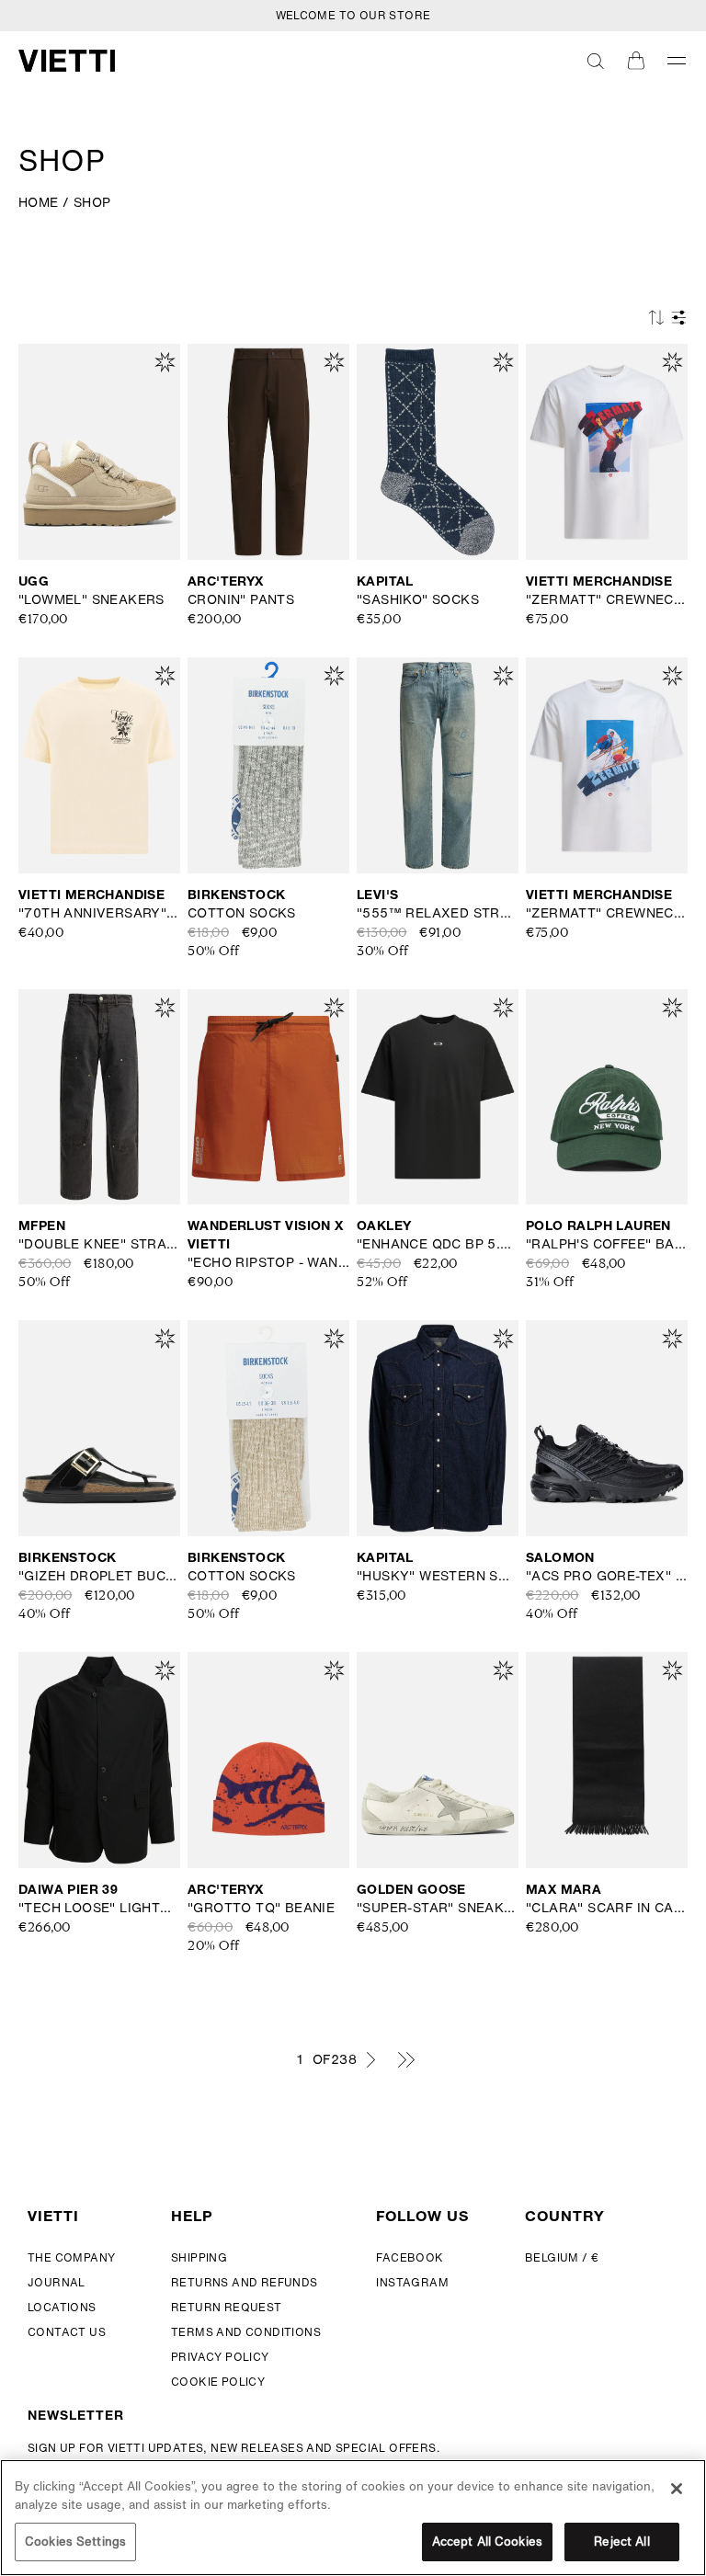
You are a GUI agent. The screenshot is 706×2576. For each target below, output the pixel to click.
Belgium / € (562, 2257)
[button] (596, 61)
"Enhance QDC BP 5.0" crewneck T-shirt (438, 1244)
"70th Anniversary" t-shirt (99, 913)
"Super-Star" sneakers (438, 1908)
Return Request (227, 2307)
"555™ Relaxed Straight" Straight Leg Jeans (438, 913)
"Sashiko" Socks (418, 599)
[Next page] (370, 2059)
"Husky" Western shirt (438, 1576)
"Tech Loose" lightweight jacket (99, 1908)
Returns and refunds (245, 2282)
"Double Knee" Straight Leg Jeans (99, 1244)
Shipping (199, 2257)
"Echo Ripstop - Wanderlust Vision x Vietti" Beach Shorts (268, 1262)
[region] (353, 2518)
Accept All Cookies (487, 2542)
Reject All (621, 2542)
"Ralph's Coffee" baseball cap (607, 1244)
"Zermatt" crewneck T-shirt (607, 599)
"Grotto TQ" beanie (261, 1908)
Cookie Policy (218, 2382)
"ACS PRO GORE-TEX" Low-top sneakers (607, 1576)
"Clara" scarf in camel (607, 1908)
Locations (62, 2307)
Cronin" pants (241, 599)
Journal (57, 2282)
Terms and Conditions (246, 2332)
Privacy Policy (220, 2357)
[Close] (677, 2489)
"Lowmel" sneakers (91, 599)
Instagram (412, 2282)
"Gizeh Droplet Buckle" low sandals (99, 1576)
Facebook (410, 2257)
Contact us (67, 2332)
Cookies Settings (75, 2542)
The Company (71, 2257)
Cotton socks (242, 913)
